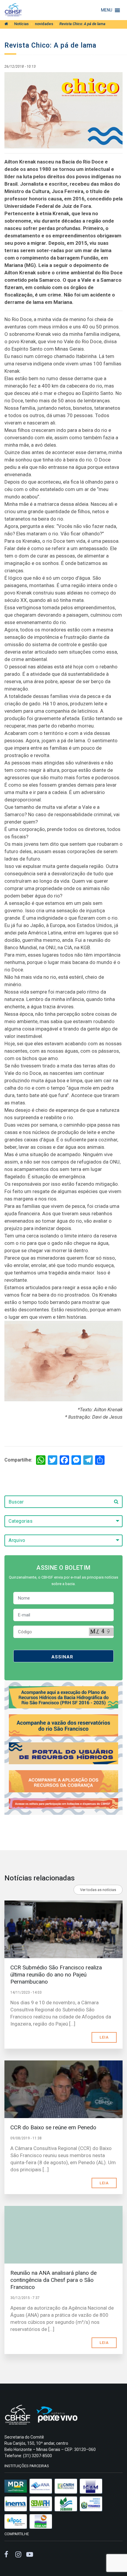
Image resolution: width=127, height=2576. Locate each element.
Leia (104, 2037)
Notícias (21, 24)
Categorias (21, 1521)
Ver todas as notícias (98, 1890)
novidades (44, 24)
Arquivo (17, 1540)
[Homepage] (6, 24)
